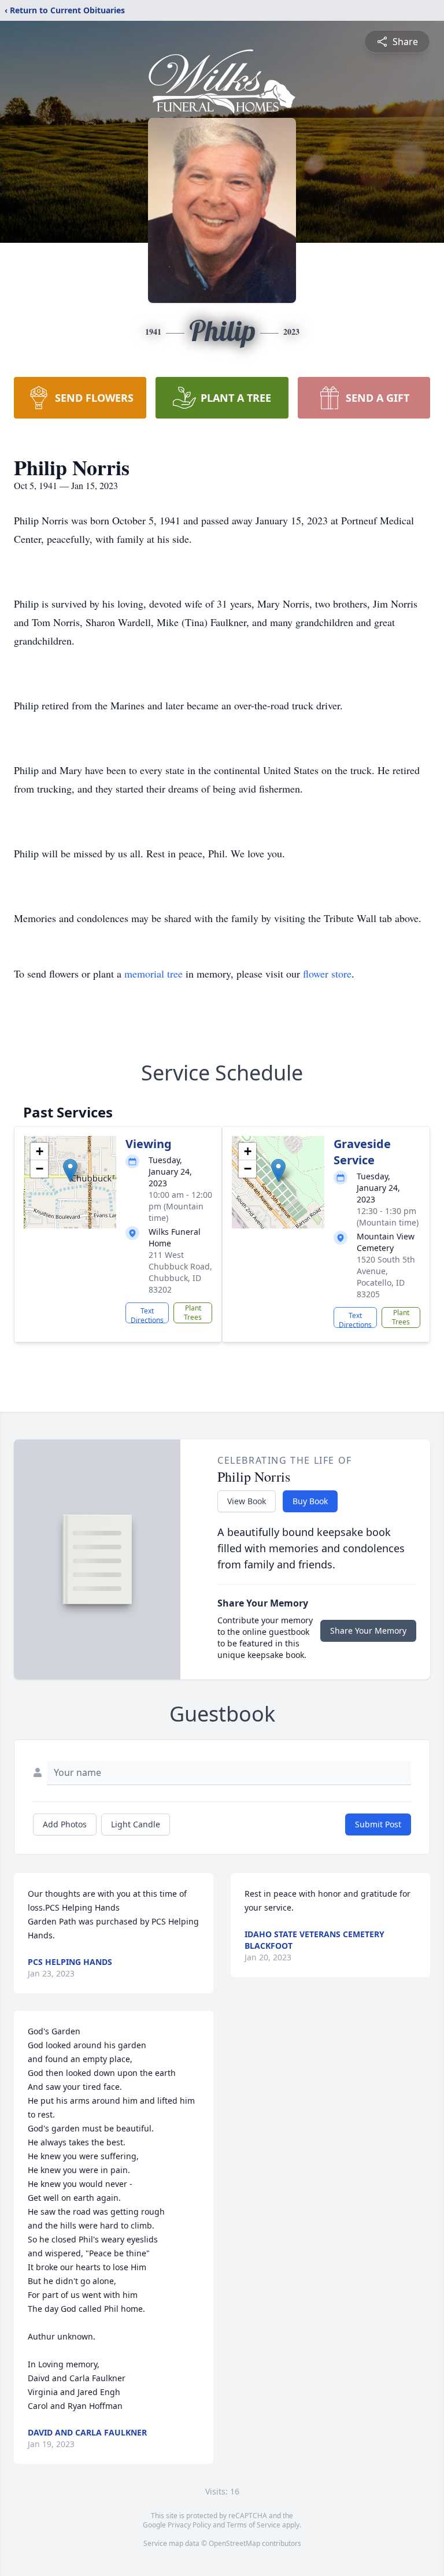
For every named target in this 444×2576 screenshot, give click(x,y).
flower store (327, 974)
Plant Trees (193, 1313)
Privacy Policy (189, 2525)
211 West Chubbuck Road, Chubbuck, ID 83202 (180, 1272)
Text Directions (147, 1315)
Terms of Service (254, 2525)
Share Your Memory (368, 1631)
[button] (70, 1170)
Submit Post (378, 1824)
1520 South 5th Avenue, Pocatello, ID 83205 (386, 1277)
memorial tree (153, 974)
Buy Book (310, 1501)
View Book (247, 1501)
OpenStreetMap (234, 2543)
